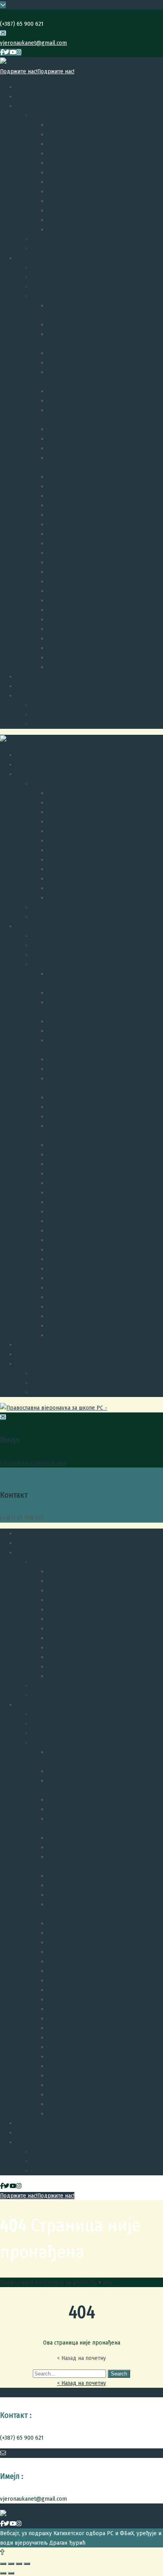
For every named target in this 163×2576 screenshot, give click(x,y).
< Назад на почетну (81, 2383)
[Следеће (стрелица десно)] (11, 2573)
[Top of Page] (2, 2552)
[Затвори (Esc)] (3, 2564)
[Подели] (11, 2564)
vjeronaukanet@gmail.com (33, 43)
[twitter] (7, 52)
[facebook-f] (2, 52)
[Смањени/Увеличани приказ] (27, 2564)
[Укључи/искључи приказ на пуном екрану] (19, 2564)
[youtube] (13, 52)
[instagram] (19, 52)
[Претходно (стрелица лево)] (3, 2573)
